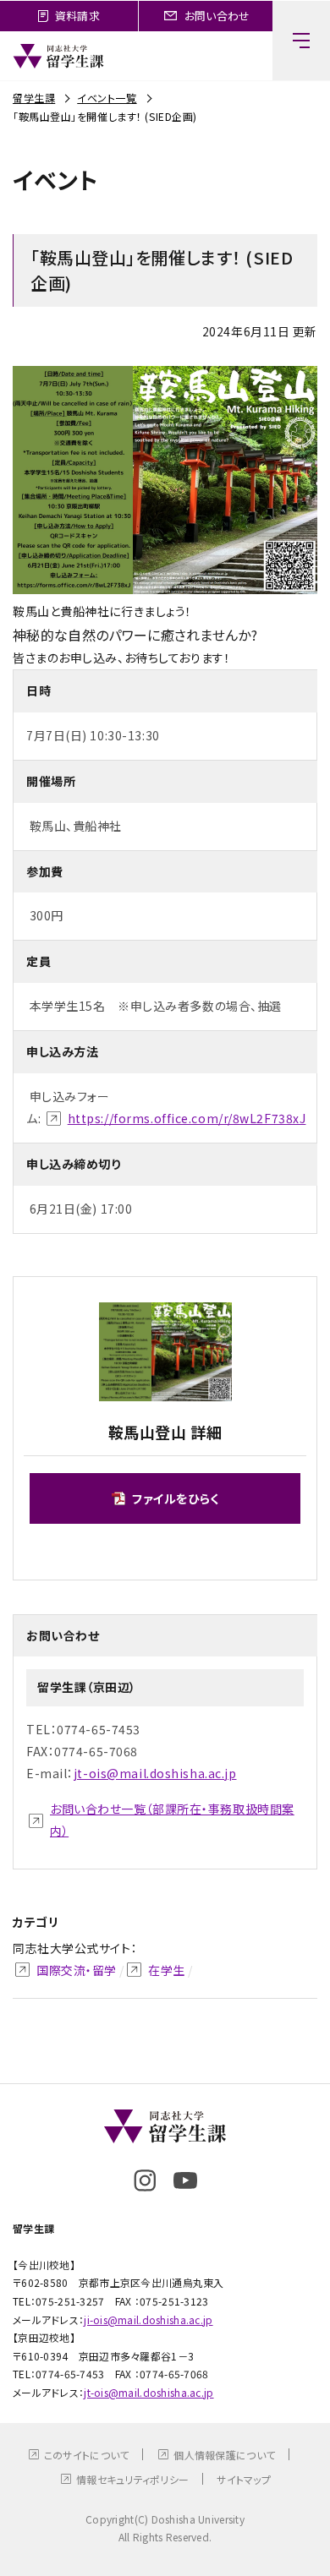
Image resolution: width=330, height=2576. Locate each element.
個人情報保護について (224, 2455)
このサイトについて (87, 2455)
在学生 (167, 1970)
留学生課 (34, 98)
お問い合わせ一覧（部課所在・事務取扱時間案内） (172, 1820)
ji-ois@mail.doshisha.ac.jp (148, 2319)
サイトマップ (244, 2479)
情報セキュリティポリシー (132, 2479)
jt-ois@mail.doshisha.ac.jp (155, 1773)
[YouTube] (185, 2180)
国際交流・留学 (77, 1970)
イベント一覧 (107, 98)
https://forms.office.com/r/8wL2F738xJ (187, 1118)
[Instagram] (145, 2180)
